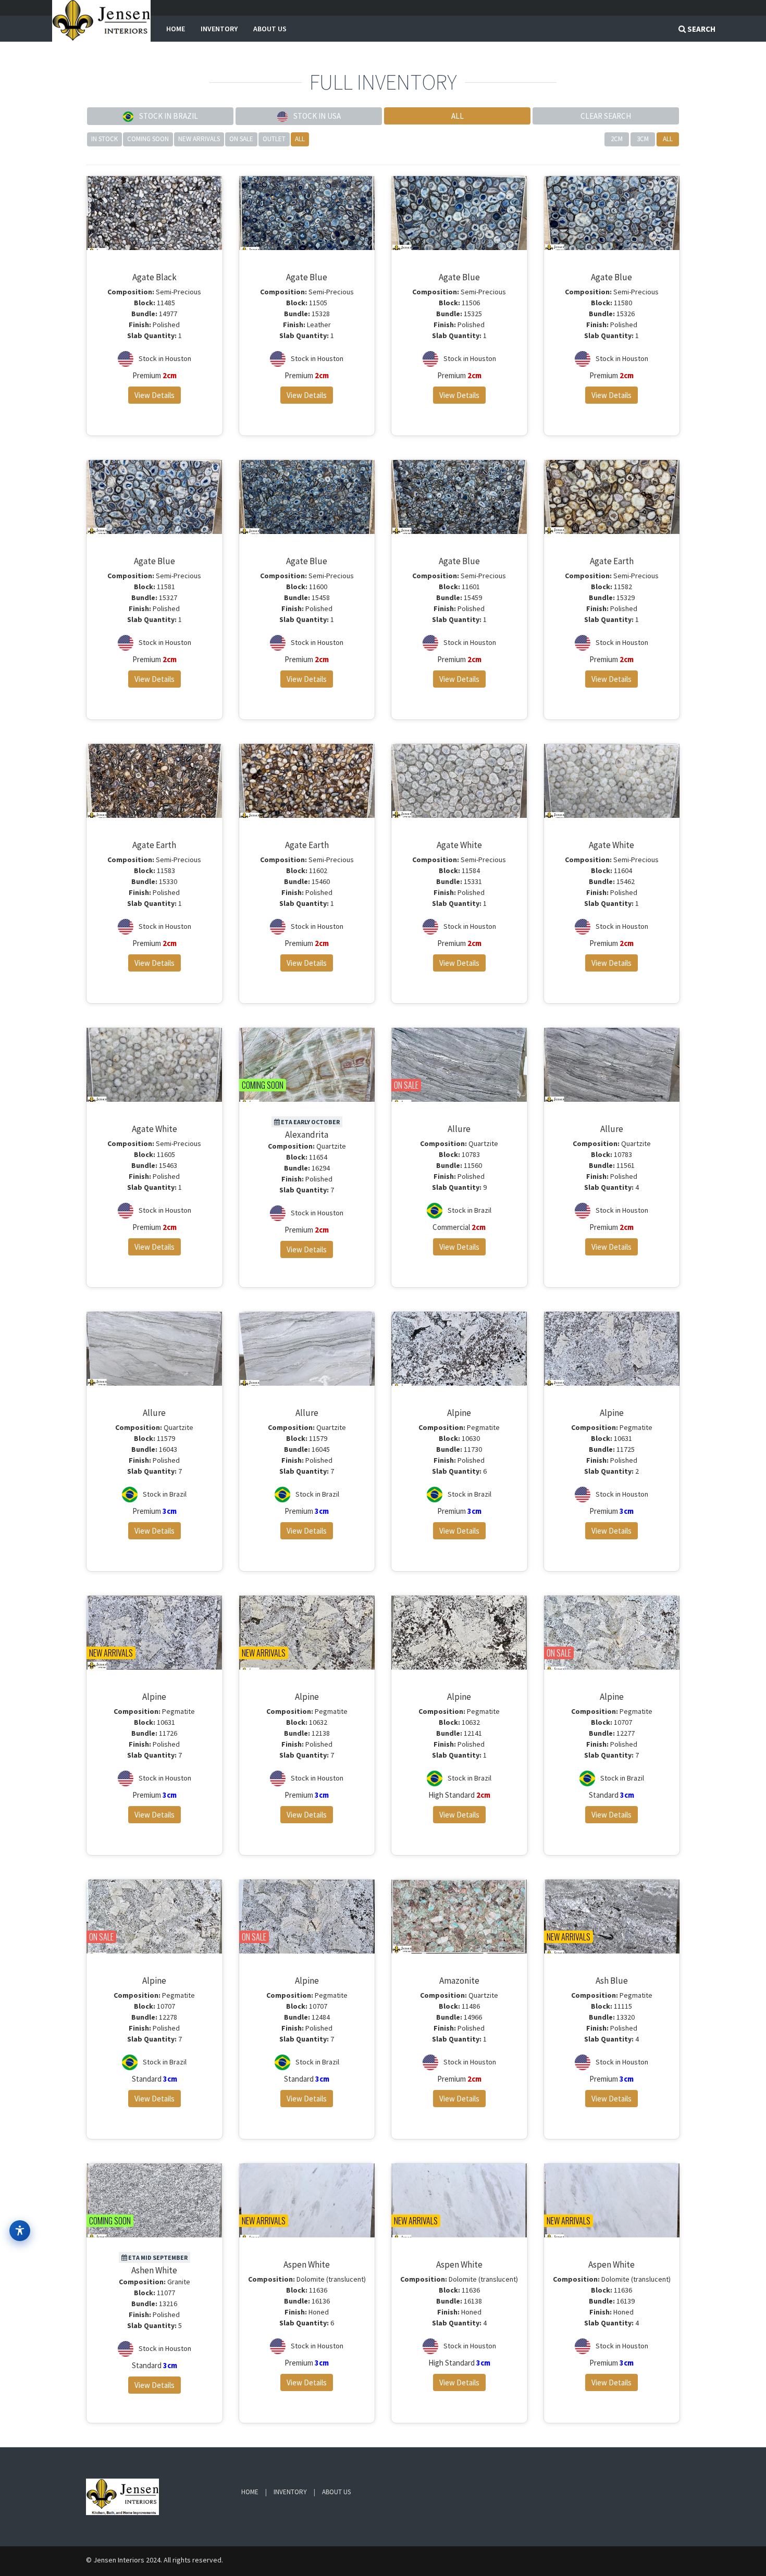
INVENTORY (219, 29)
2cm (617, 139)
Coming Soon (148, 139)
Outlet (274, 139)
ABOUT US (270, 29)
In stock (104, 139)
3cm (643, 139)
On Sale (241, 139)
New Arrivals (199, 139)
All (300, 139)
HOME (176, 29)
